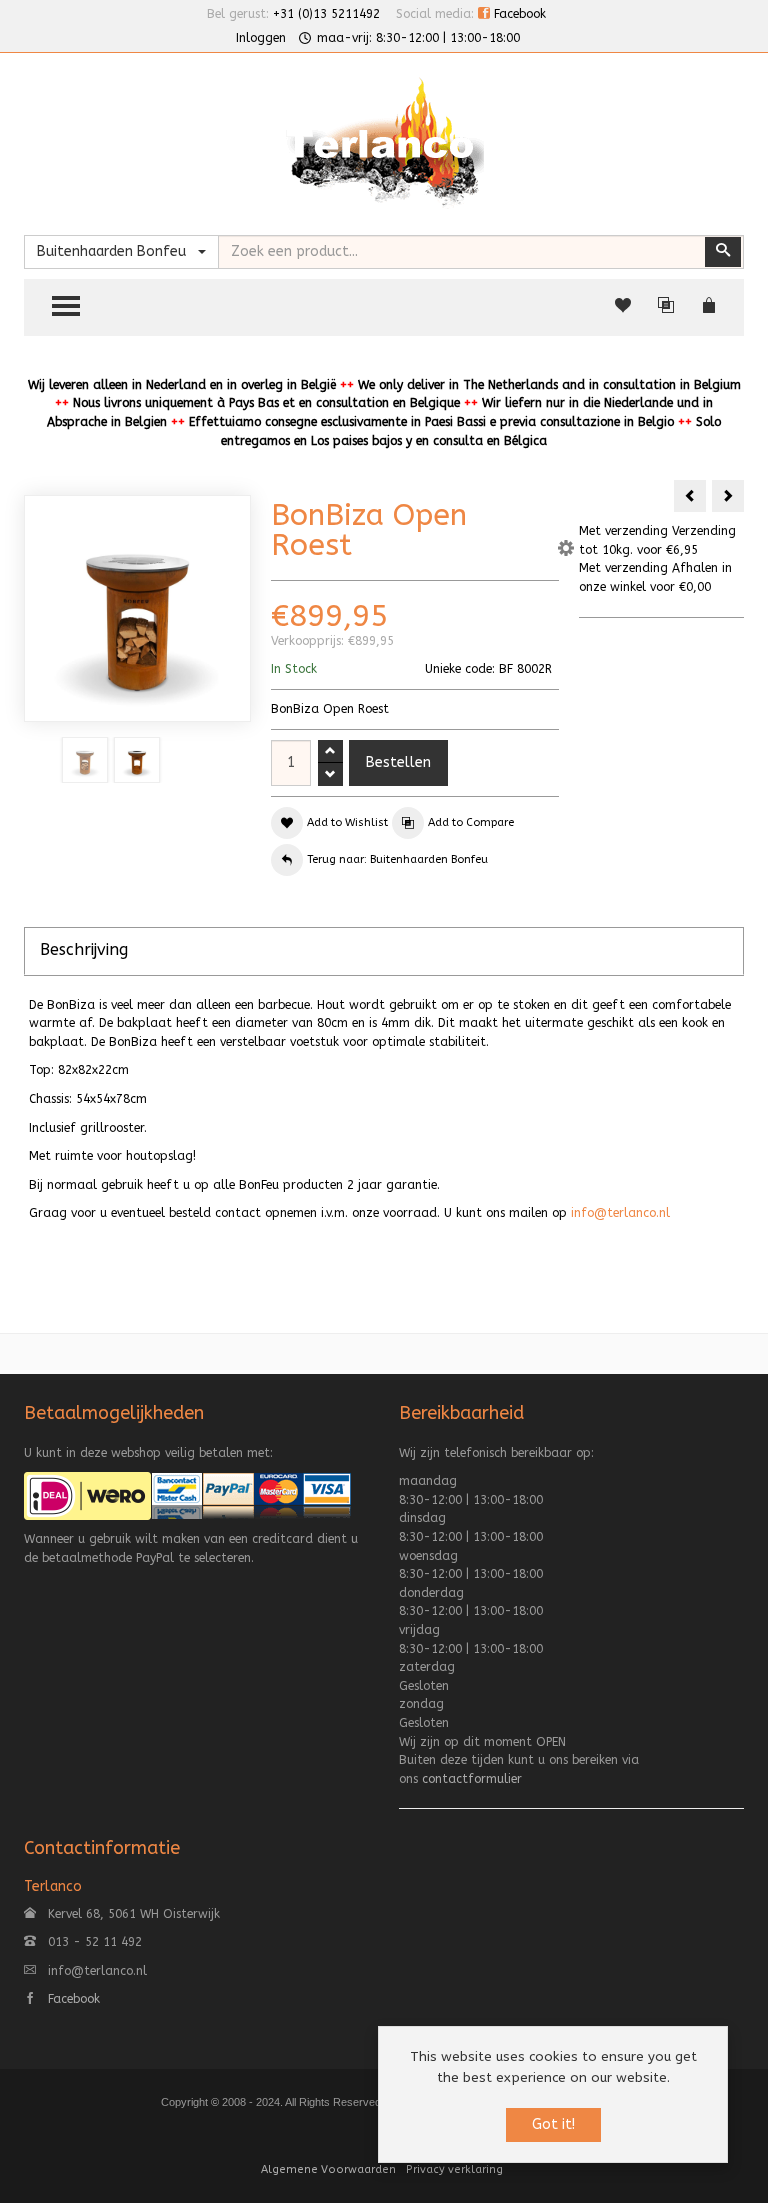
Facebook (518, 14)
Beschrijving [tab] (84, 949)
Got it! (553, 2124)
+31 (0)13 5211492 (326, 14)
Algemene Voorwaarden (328, 2169)
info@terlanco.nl (620, 1213)
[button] (566, 551)
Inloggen (261, 38)
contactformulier (472, 1779)
